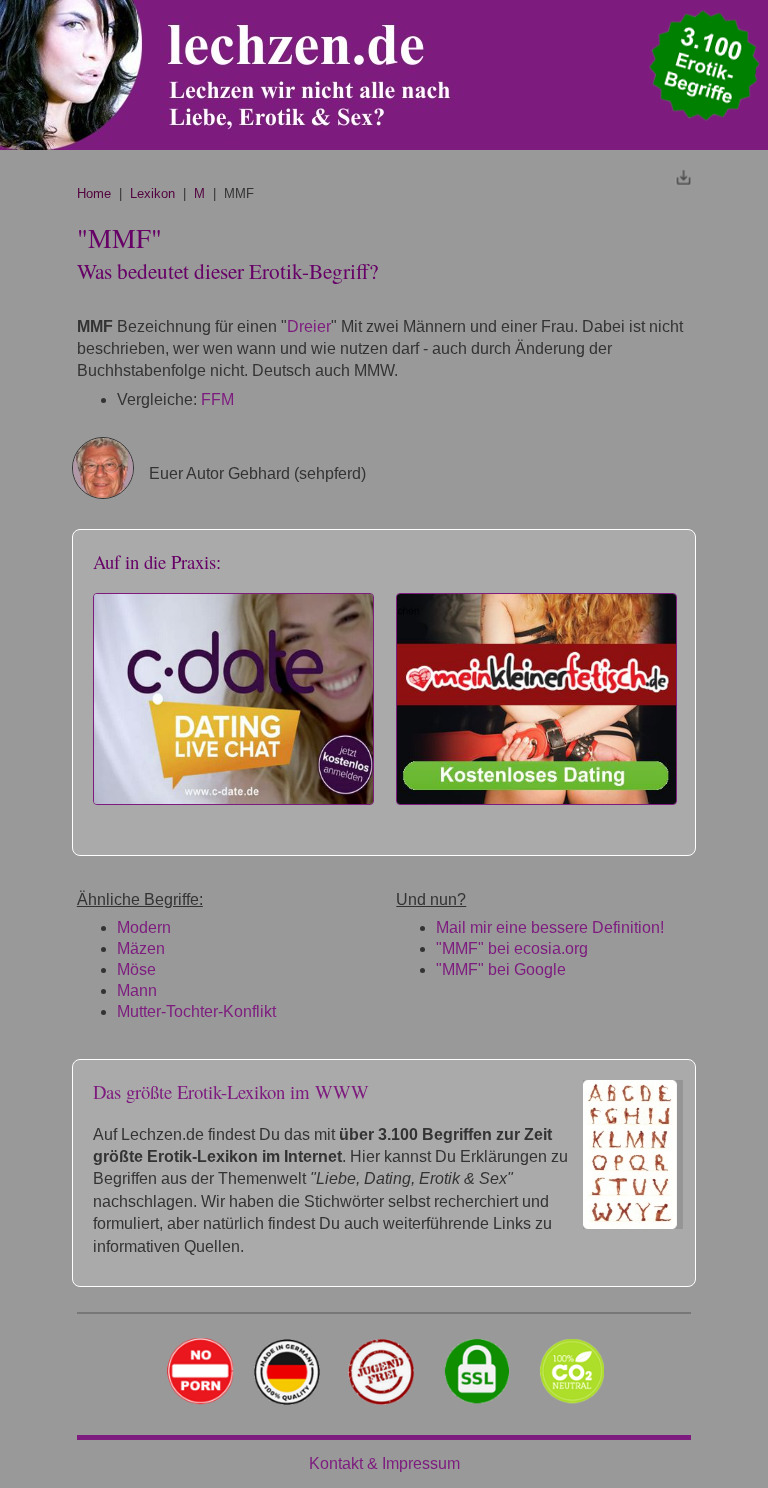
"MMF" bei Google (501, 969)
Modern (144, 927)
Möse (136, 969)
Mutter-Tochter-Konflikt (196, 1011)
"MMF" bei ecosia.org (512, 948)
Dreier (309, 326)
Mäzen (141, 948)
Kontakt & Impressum (384, 1463)
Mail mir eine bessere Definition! (550, 927)
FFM (217, 399)
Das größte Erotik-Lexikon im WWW (231, 1091)
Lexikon (152, 193)
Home (94, 193)
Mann (137, 990)
